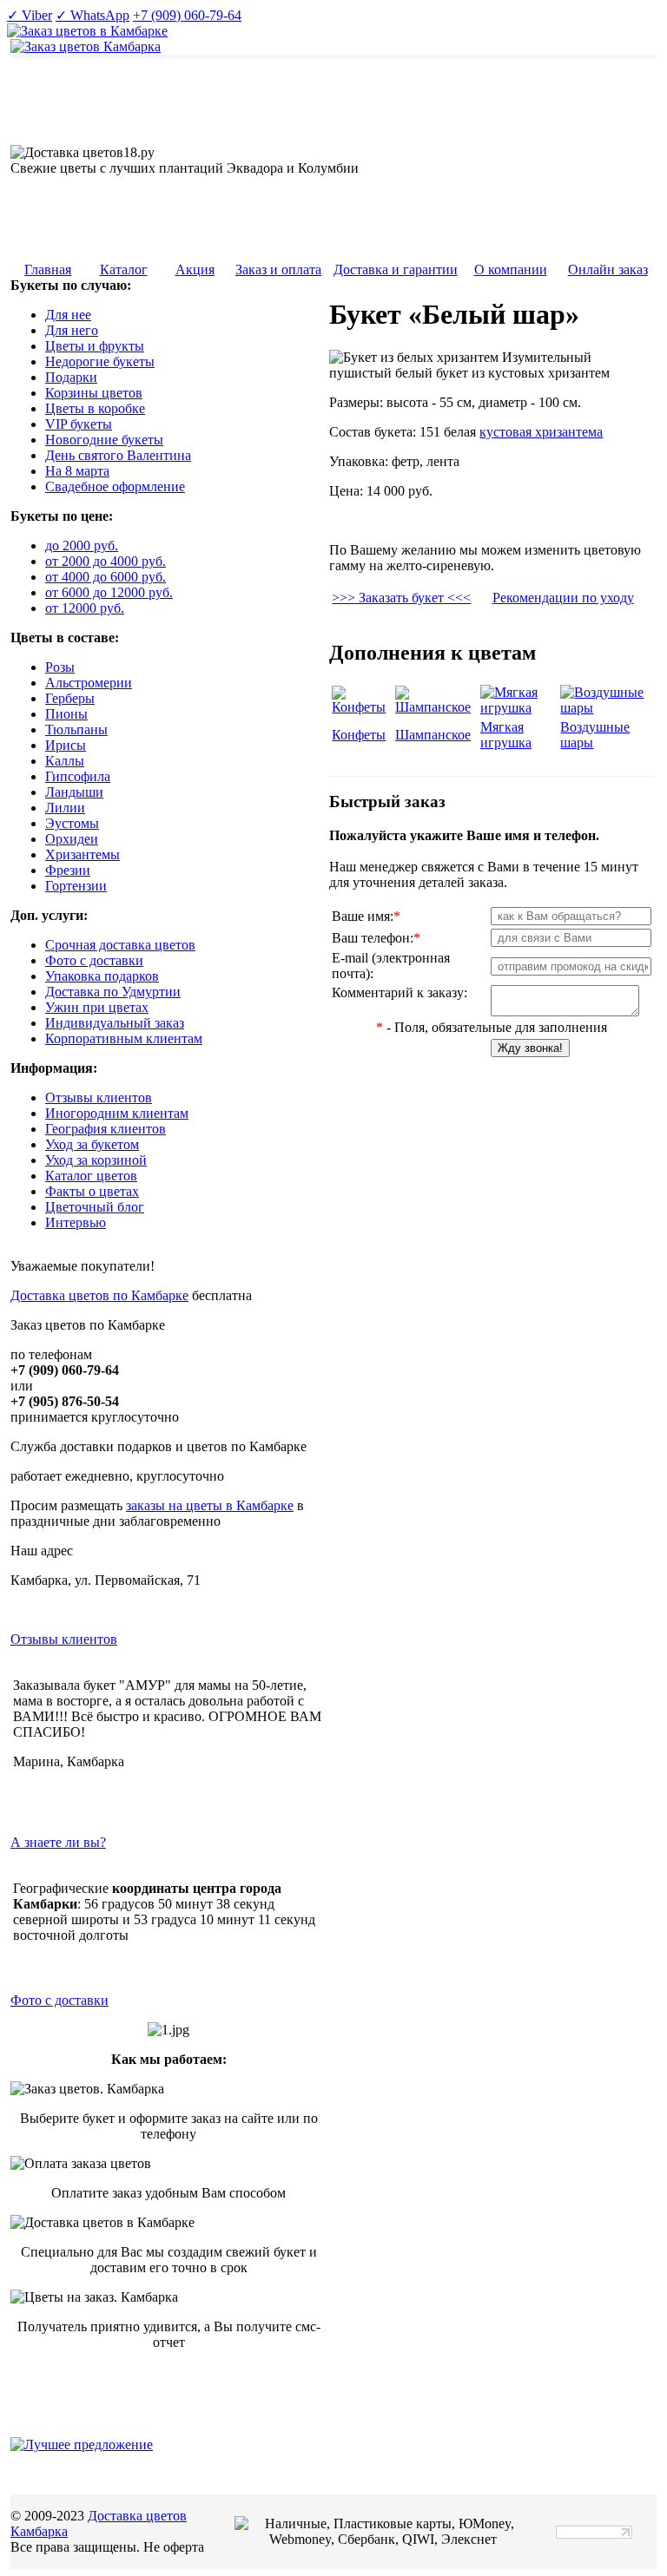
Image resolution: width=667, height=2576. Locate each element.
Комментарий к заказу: (400, 992)
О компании (511, 269)
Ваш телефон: (376, 938)
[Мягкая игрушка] (519, 708)
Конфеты (359, 735)
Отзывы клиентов (64, 1639)
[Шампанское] (436, 707)
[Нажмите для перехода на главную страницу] (86, 46)
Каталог (124, 269)
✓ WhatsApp (92, 15)
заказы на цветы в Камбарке (210, 1505)
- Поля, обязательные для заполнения (492, 1027)
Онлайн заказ (608, 269)
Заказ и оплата (278, 269)
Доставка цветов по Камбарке (99, 1295)
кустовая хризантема (541, 432)
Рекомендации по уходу (563, 598)
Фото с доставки (59, 2000)
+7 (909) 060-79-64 (187, 15)
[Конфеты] (362, 707)
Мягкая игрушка (506, 735)
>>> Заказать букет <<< (401, 598)
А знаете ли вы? (58, 1842)
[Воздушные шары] (606, 708)
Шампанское (433, 735)
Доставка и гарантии (396, 269)
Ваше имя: (366, 916)
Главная (48, 269)
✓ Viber (30, 15)
